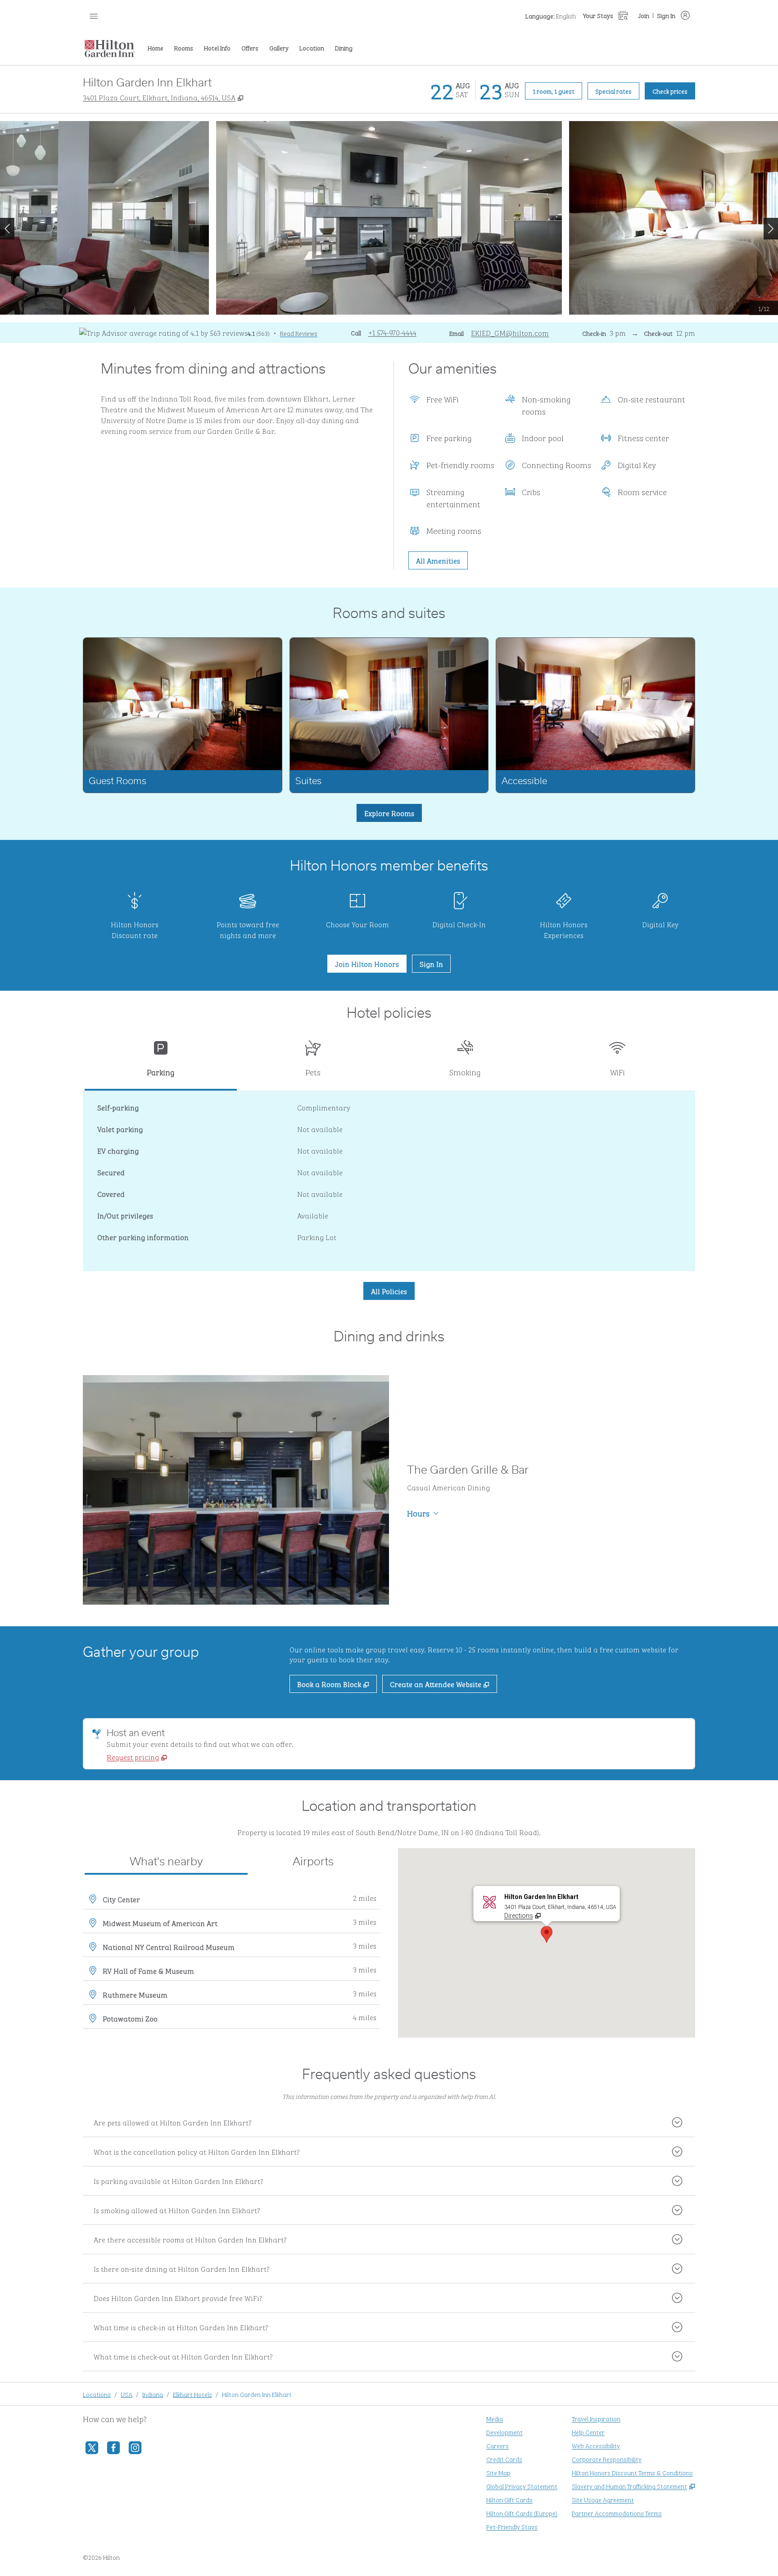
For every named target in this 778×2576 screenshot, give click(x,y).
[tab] (161, 1062)
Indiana (153, 2394)
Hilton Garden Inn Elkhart (257, 2394)
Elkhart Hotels (192, 2394)
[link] (392, 332)
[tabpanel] (389, 1181)
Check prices (674, 90)
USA (127, 2394)
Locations (97, 2394)
